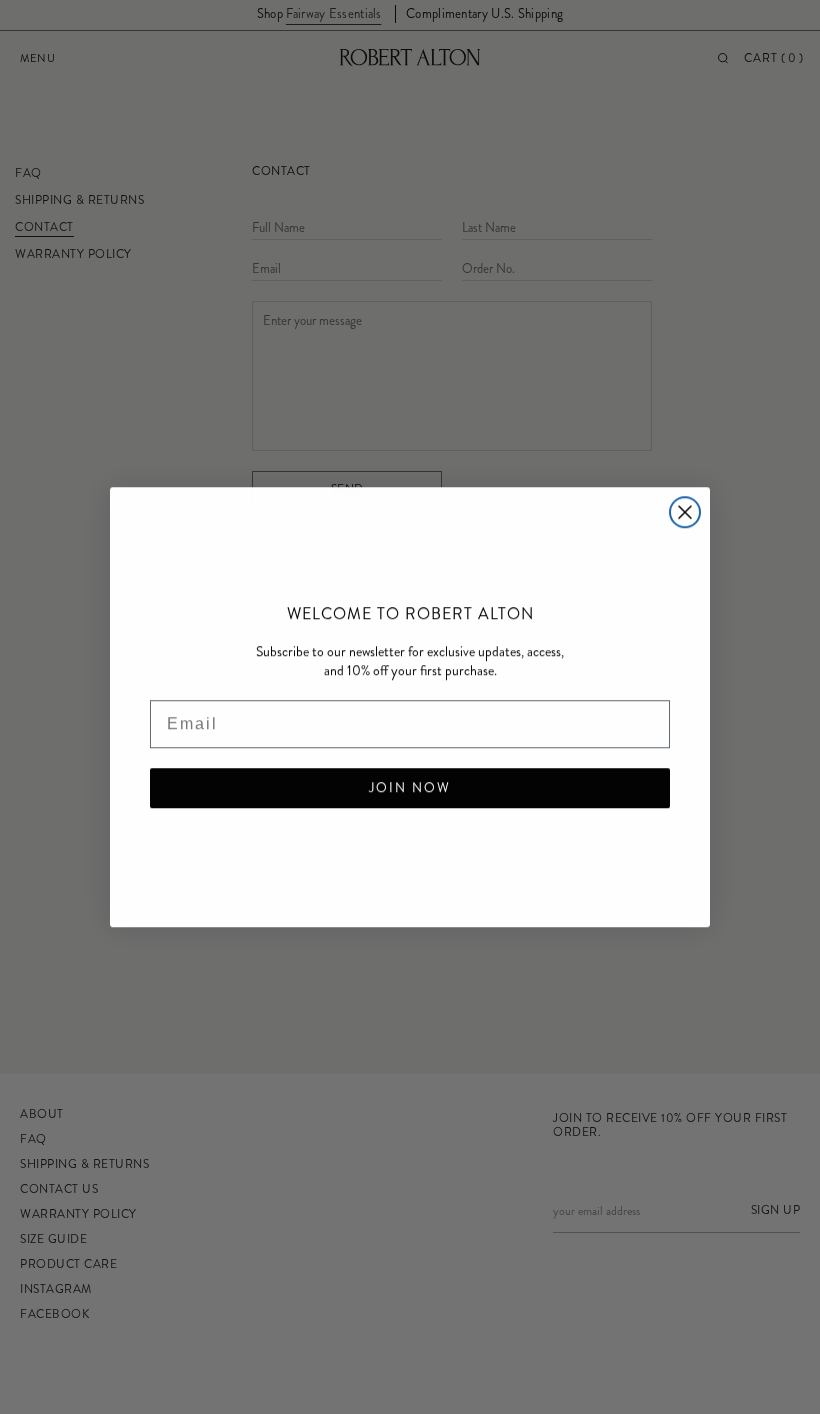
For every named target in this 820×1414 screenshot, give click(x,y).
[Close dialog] (685, 512)
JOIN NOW (410, 788)
